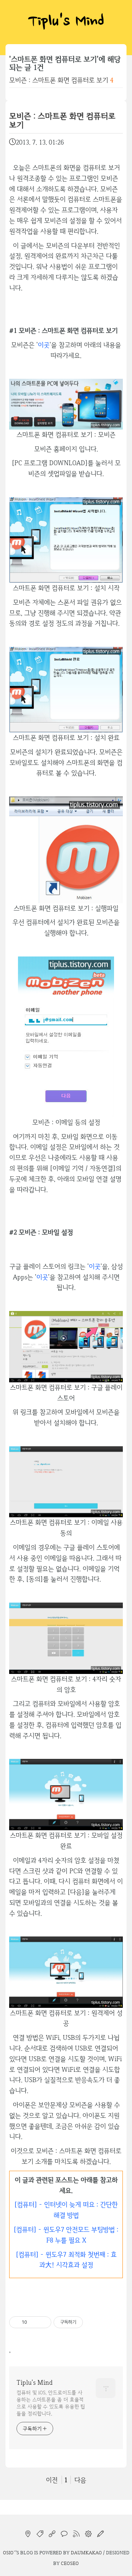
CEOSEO (70, 2563)
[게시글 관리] (43, 2322)
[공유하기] (34, 2322)
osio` (9, 2552)
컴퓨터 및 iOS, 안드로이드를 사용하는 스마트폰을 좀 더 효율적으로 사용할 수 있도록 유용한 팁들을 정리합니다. (51, 2403)
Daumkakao (86, 2552)
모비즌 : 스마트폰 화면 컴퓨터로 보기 (59, 80)
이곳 (44, 345)
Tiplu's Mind (66, 22)
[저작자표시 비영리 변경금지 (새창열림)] (93, 2322)
